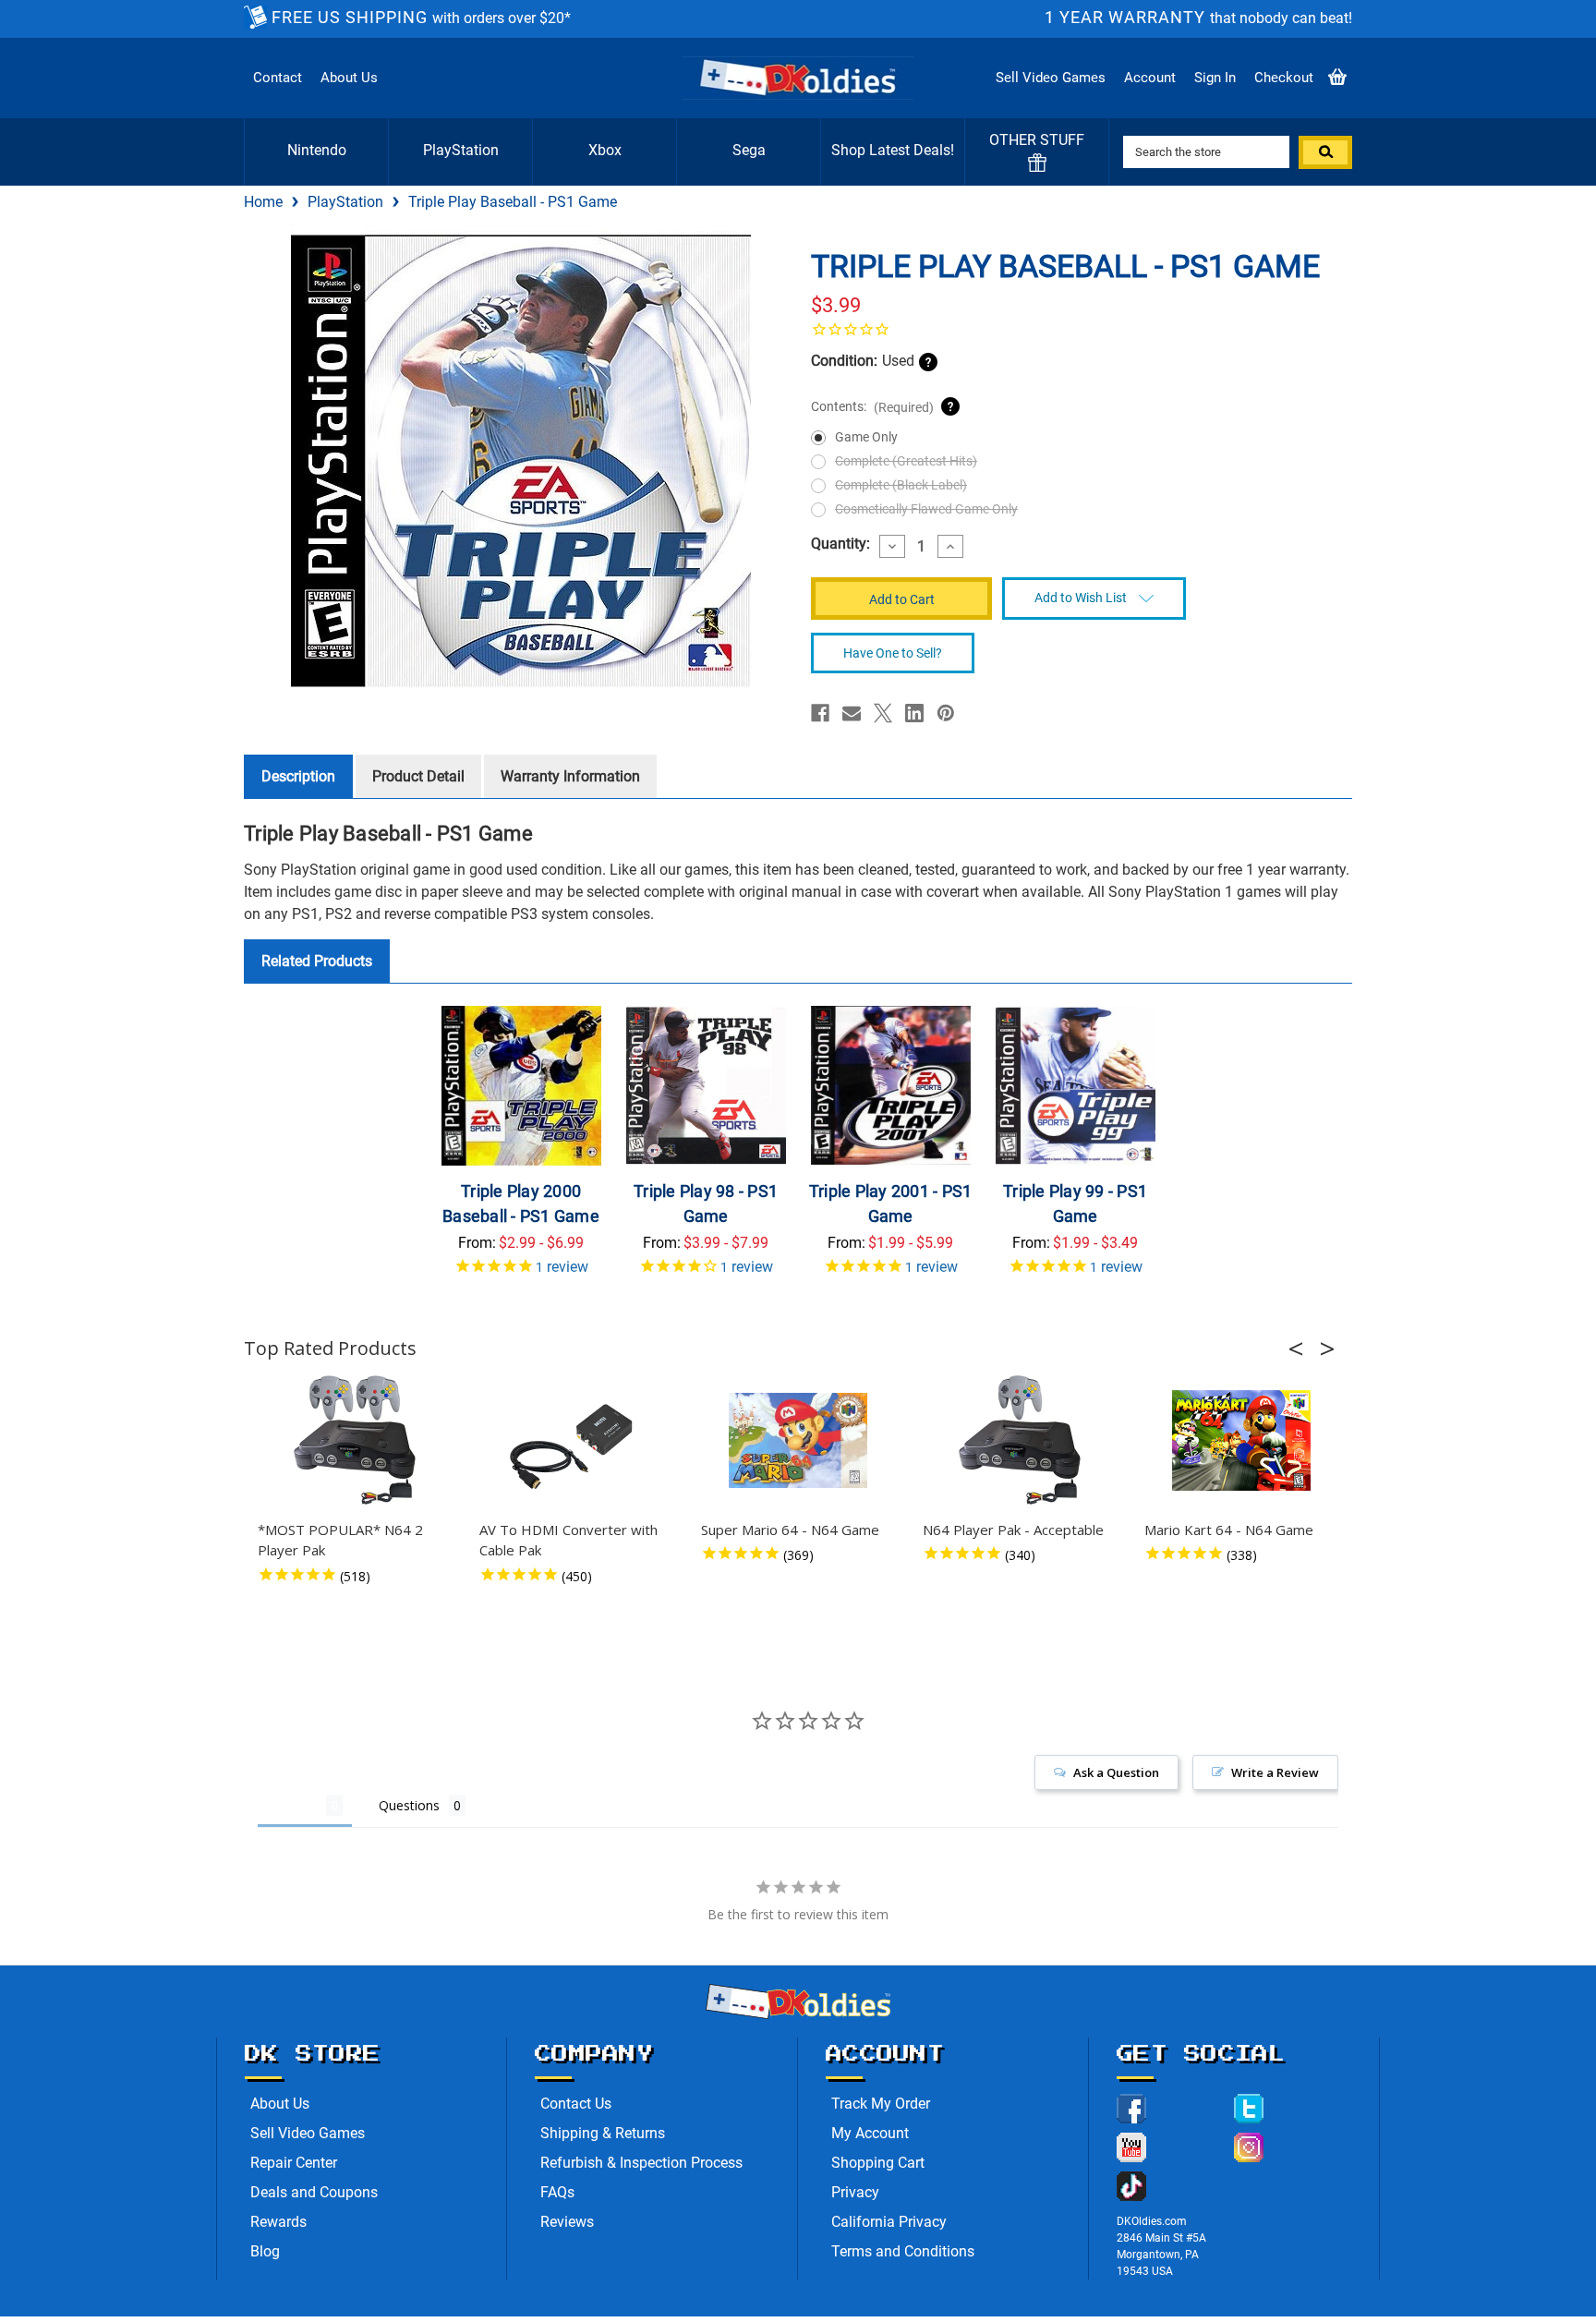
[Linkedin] (914, 713)
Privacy (855, 2192)
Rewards (278, 2222)
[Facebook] (820, 713)
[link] (1075, 329)
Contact (278, 78)
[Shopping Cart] (1337, 78)
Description (298, 776)
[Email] (852, 713)
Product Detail (418, 776)
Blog (265, 2251)
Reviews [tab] (292, 1805)
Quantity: (840, 544)
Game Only (866, 437)
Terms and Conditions (903, 2251)
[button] (1301, 1348)
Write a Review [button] (1275, 1772)
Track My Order (881, 2104)
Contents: (872, 407)
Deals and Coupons (314, 2192)
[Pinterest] (946, 713)
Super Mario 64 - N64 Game (790, 1530)
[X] (883, 713)
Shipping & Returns (603, 2133)
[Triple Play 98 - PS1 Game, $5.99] (706, 1086)
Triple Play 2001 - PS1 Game (891, 1203)
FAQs (557, 2192)
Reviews (567, 2222)
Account (1150, 78)
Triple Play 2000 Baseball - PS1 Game (521, 1203)
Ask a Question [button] (1116, 1772)
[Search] (1325, 152)
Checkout (1284, 78)
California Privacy (889, 2222)
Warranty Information (570, 776)
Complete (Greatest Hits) (906, 461)
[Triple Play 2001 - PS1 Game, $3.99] (891, 1086)
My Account (870, 2133)
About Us (349, 78)
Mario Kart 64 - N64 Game (1229, 1530)
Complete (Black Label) (901, 485)
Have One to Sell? (893, 653)
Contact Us (576, 2104)
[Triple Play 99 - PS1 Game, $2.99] (1076, 1086)
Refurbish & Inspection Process (641, 2163)
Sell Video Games (1051, 78)
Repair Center (294, 2163)
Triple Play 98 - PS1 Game (706, 1203)
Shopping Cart (878, 2163)
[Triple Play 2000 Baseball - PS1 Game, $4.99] (521, 1086)
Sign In (1215, 78)
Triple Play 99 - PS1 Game (1075, 1203)
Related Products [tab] (317, 961)
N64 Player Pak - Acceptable (1013, 1530)
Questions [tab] (409, 1805)
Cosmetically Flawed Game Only (926, 509)
